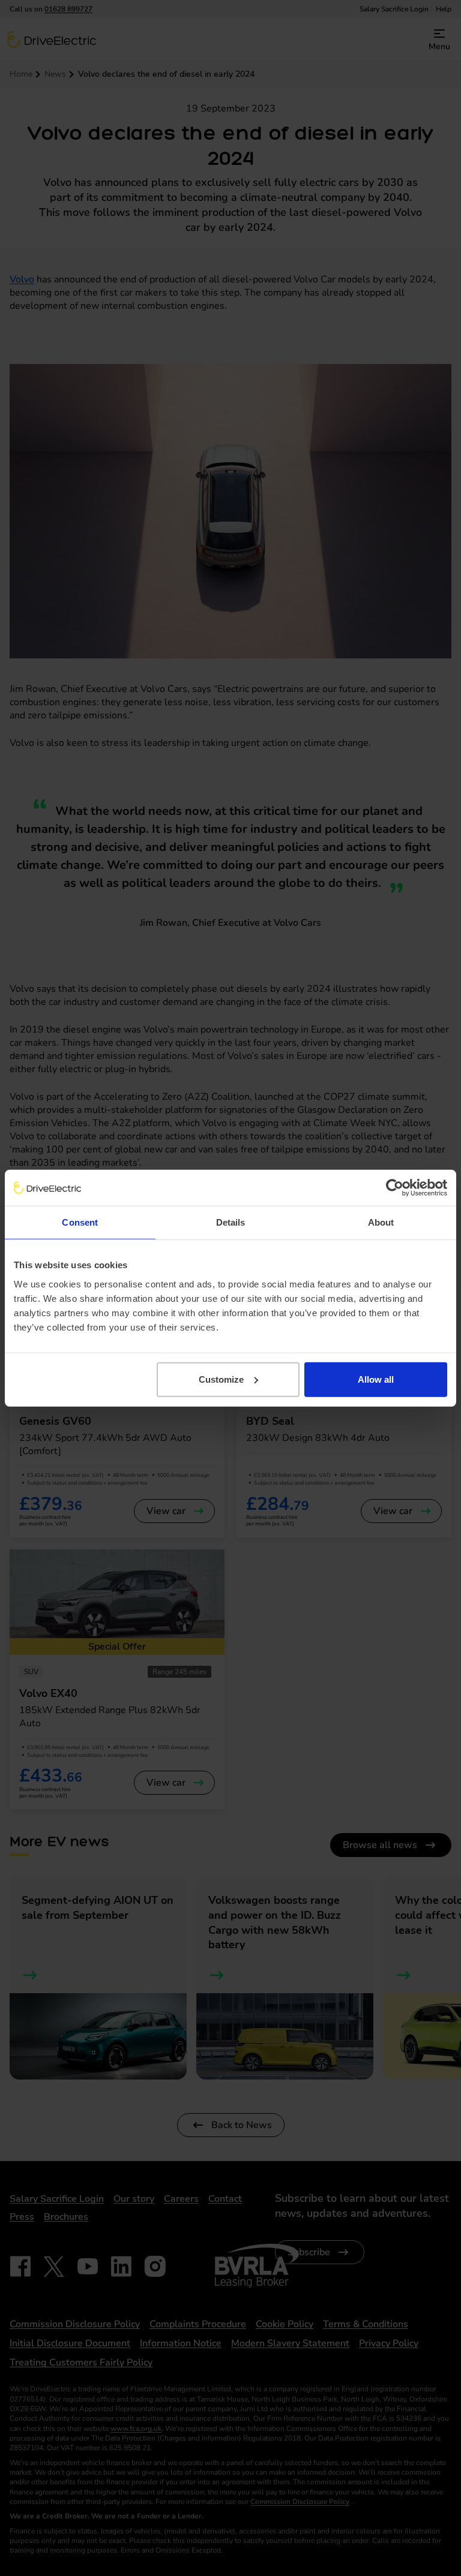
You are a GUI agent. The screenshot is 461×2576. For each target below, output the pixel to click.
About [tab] (381, 1222)
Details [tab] (231, 1222)
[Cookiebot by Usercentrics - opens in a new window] (395, 1188)
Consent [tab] (80, 1222)
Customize (221, 1379)
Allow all (376, 1379)
